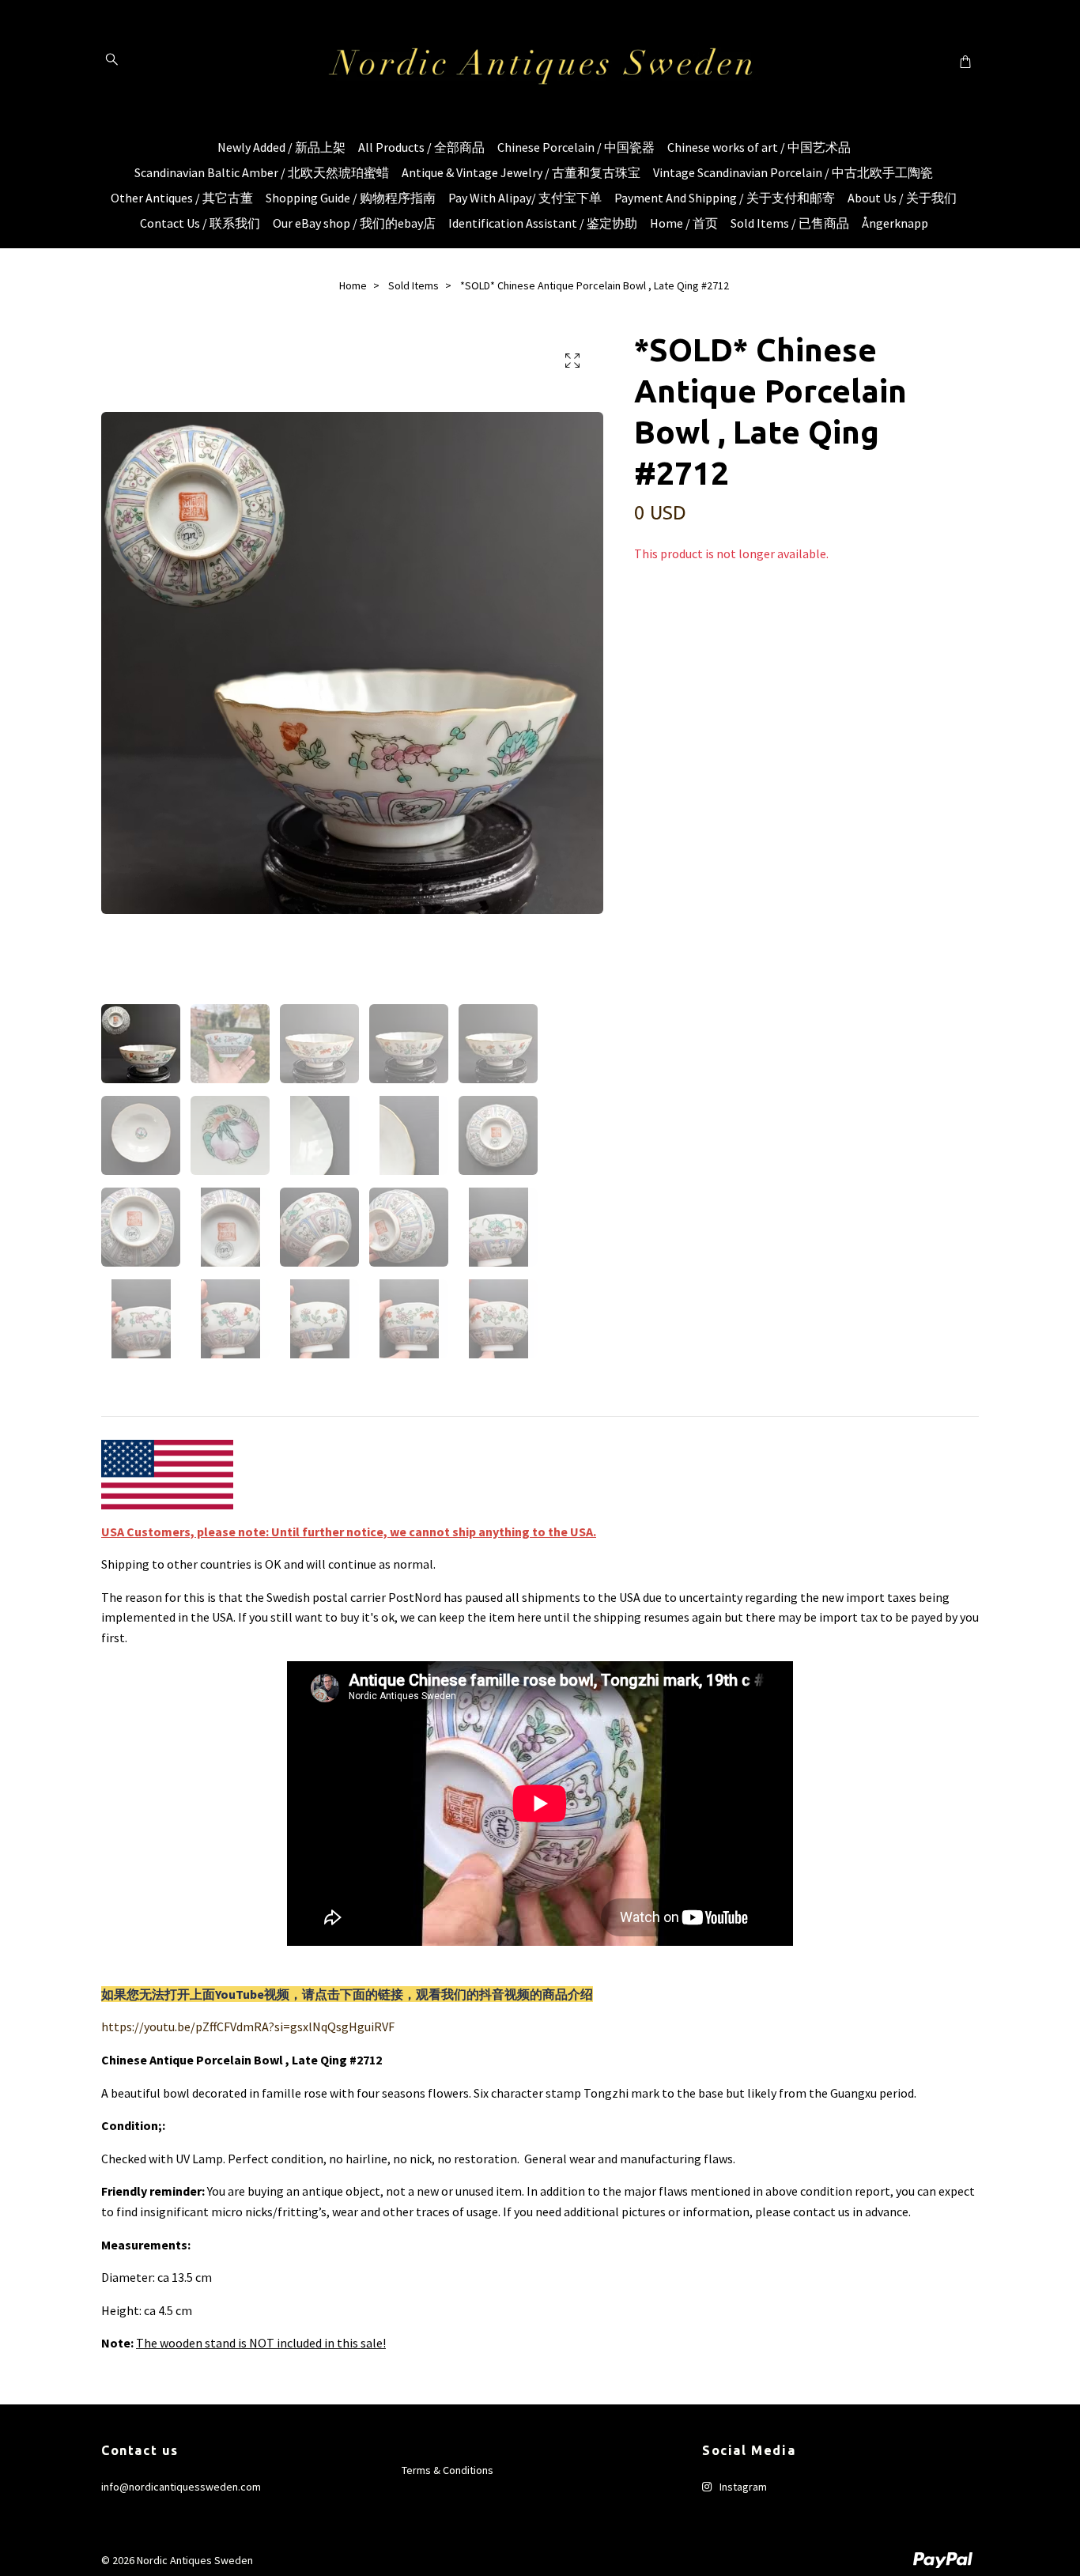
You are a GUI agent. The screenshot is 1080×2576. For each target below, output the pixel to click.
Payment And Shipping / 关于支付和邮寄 (725, 198)
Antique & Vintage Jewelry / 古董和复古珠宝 (521, 172)
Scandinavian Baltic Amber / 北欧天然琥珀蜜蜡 (262, 172)
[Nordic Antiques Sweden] (540, 61)
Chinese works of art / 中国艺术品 (759, 147)
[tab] (120, 1403)
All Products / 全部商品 (421, 147)
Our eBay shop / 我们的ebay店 (354, 223)
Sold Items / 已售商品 (790, 223)
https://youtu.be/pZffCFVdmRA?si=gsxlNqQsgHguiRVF (248, 2026)
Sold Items (413, 285)
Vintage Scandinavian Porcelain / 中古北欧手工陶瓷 (793, 172)
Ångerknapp (895, 223)
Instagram (742, 2487)
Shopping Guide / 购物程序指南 (351, 198)
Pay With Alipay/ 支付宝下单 (525, 198)
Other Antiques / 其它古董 (182, 198)
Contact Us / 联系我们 (200, 223)
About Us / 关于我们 (902, 198)
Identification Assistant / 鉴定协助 (543, 223)
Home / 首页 (684, 223)
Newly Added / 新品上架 (281, 147)
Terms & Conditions (447, 2470)
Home (353, 285)
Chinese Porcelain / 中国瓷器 (576, 147)
